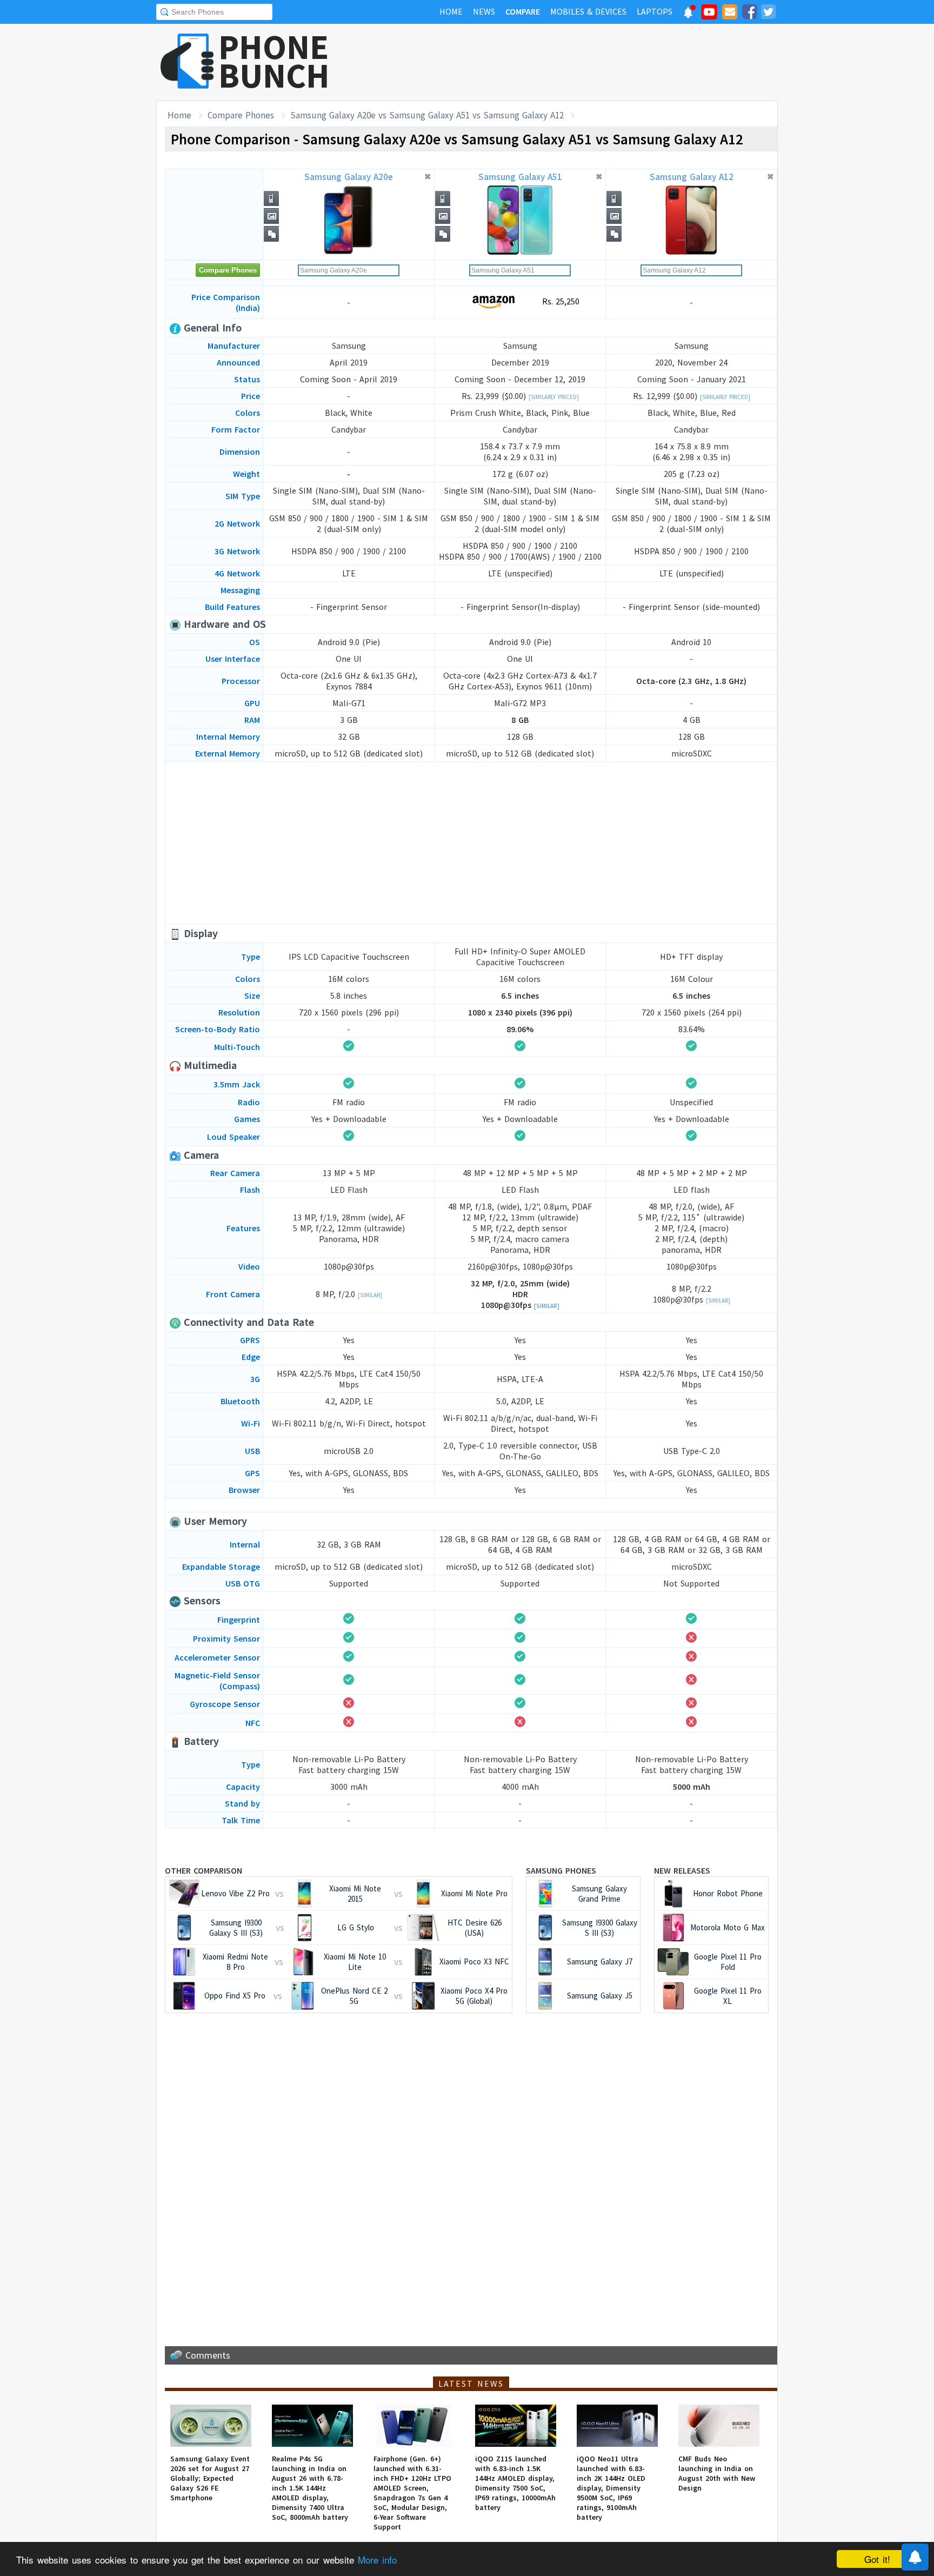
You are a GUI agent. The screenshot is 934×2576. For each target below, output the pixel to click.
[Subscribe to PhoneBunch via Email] (730, 14)
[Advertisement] (581, 62)
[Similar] (370, 1295)
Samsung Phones (561, 1870)
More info (377, 2560)
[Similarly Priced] (554, 397)
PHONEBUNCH (274, 61)
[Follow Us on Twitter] (768, 14)
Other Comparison (204, 1870)
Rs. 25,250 (559, 301)
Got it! (877, 2559)
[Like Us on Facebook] (749, 14)
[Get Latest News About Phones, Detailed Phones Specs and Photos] (187, 62)
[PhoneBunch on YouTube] (709, 15)
